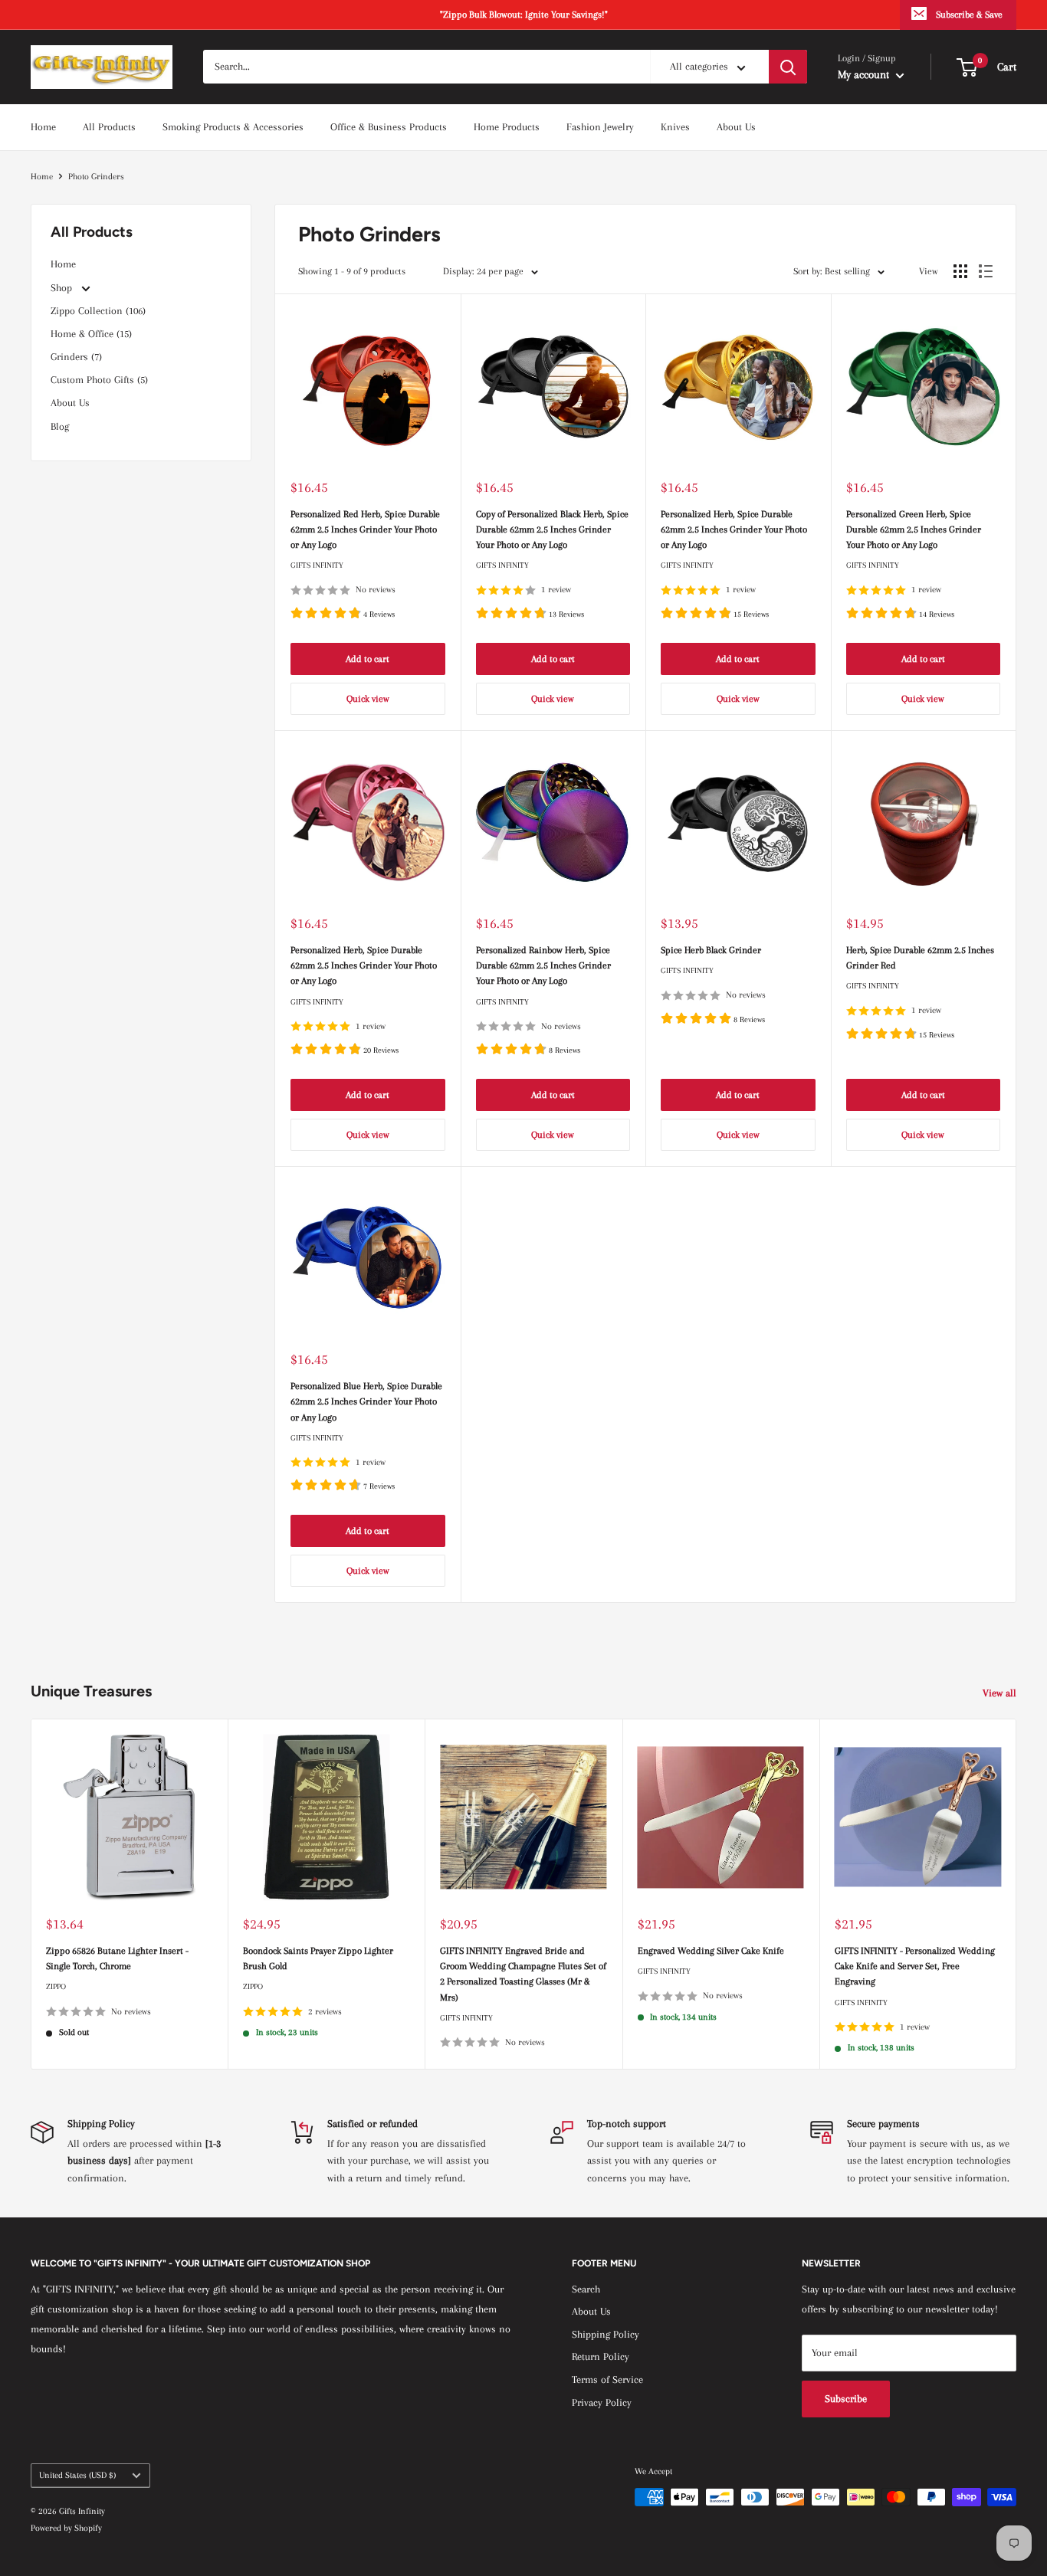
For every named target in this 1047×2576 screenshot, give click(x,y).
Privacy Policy (602, 2402)
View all (1001, 1693)
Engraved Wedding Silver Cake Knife (711, 1951)
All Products (109, 127)
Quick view (368, 699)
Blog (60, 426)
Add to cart (368, 659)
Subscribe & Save (969, 15)
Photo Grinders (96, 177)
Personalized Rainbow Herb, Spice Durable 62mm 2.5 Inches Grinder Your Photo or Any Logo (543, 965)
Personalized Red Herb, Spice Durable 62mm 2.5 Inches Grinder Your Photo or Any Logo (365, 529)
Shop (63, 288)
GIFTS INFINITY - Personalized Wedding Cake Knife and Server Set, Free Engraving (915, 1966)
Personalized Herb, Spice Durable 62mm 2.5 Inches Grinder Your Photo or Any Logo (734, 529)
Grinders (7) (76, 357)
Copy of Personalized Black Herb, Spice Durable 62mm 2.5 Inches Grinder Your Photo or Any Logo (552, 529)
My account (865, 74)
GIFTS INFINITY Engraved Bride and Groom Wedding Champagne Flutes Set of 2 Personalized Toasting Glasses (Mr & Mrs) (523, 1974)
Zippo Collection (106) (98, 311)
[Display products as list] (986, 271)
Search (586, 2289)
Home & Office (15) (91, 334)
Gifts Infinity (317, 565)
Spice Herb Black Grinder (711, 950)
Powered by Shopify (66, 2528)
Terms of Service (607, 2379)
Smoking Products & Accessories (233, 127)
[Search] (788, 67)
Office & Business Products (389, 127)
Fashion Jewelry (600, 127)
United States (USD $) (77, 2475)
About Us (736, 127)
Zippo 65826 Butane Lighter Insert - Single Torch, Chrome (117, 1958)
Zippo (56, 1987)
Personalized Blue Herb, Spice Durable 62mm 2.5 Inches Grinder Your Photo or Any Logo (366, 1401)
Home (43, 127)
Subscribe (846, 2399)
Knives (675, 127)
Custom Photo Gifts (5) (99, 380)
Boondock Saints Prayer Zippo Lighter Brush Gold (318, 1958)
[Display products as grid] (960, 271)
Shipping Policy (606, 2334)
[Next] (1017, 1894)
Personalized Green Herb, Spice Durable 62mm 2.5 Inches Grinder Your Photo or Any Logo (914, 529)
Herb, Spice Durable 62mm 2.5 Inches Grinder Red (920, 958)
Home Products (507, 127)
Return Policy (601, 2356)
